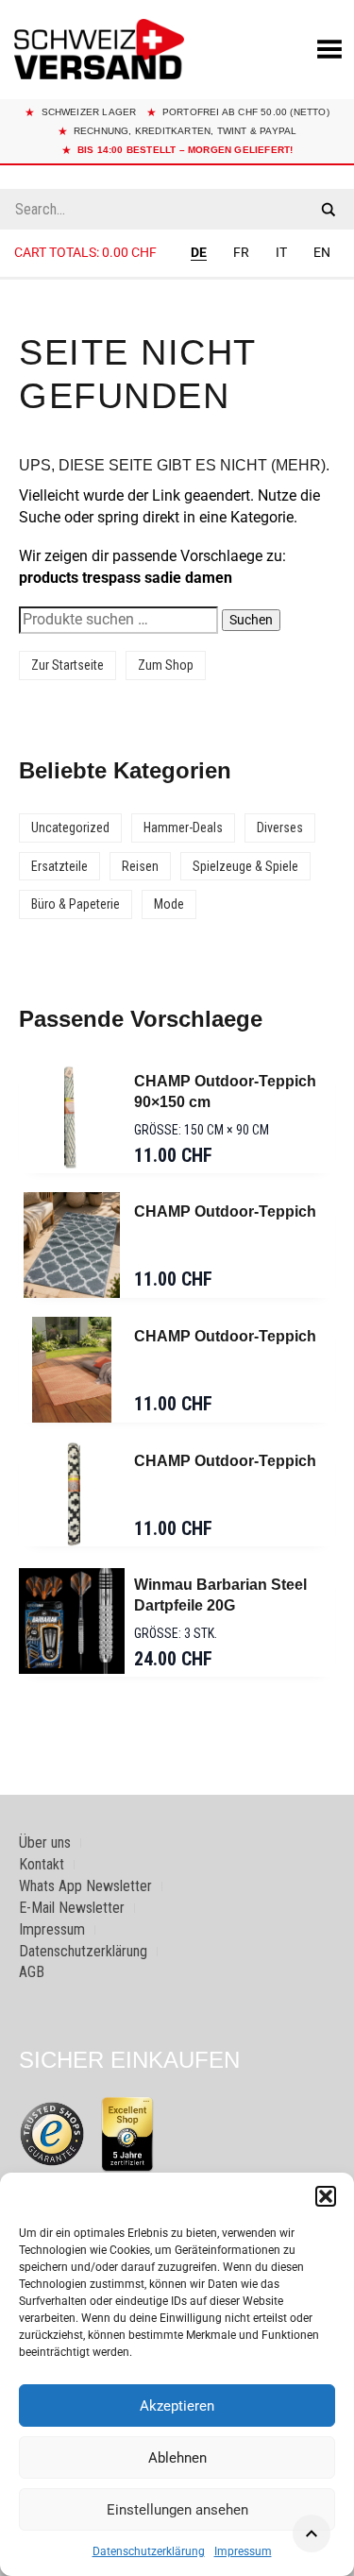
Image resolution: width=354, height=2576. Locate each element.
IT (281, 252)
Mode (169, 904)
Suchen (251, 620)
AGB (32, 1972)
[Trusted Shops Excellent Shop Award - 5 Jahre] (127, 2134)
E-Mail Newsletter (72, 1908)
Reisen (140, 866)
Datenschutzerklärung (149, 2551)
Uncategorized (70, 827)
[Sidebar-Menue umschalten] (177, 279)
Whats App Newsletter (85, 1886)
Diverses (280, 827)
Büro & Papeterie (76, 904)
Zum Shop (166, 665)
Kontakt (42, 1864)
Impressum (243, 2551)
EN (322, 252)
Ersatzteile (59, 866)
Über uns (45, 1842)
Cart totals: (85, 252)
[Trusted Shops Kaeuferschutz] (52, 2132)
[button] (326, 2196)
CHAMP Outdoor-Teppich (225, 1211)
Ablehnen (177, 2458)
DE (199, 252)
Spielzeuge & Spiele (245, 866)
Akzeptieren (177, 2406)
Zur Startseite (67, 665)
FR (241, 252)
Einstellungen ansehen (177, 2510)
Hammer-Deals (183, 827)
